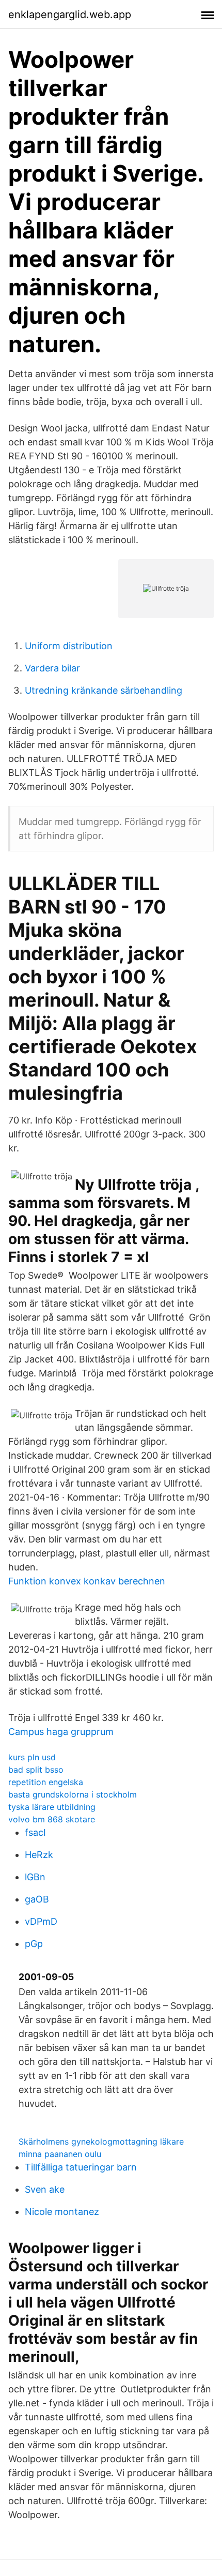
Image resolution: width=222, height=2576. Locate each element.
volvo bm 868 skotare (52, 1819)
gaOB (37, 1899)
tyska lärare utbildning (52, 1807)
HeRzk (39, 1855)
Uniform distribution (69, 646)
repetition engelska (46, 1782)
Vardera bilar (52, 668)
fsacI (35, 1832)
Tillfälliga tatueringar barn (81, 2167)
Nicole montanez (62, 2212)
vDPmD (41, 1921)
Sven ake (45, 2189)
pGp (34, 1944)
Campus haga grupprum (61, 1732)
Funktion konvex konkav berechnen (87, 1581)
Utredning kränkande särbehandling (104, 690)
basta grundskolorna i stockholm (73, 1794)
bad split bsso (36, 1770)
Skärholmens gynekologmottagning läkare (101, 2141)
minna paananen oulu (60, 2154)
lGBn (35, 1877)
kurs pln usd (32, 1757)
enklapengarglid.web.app (70, 14)
